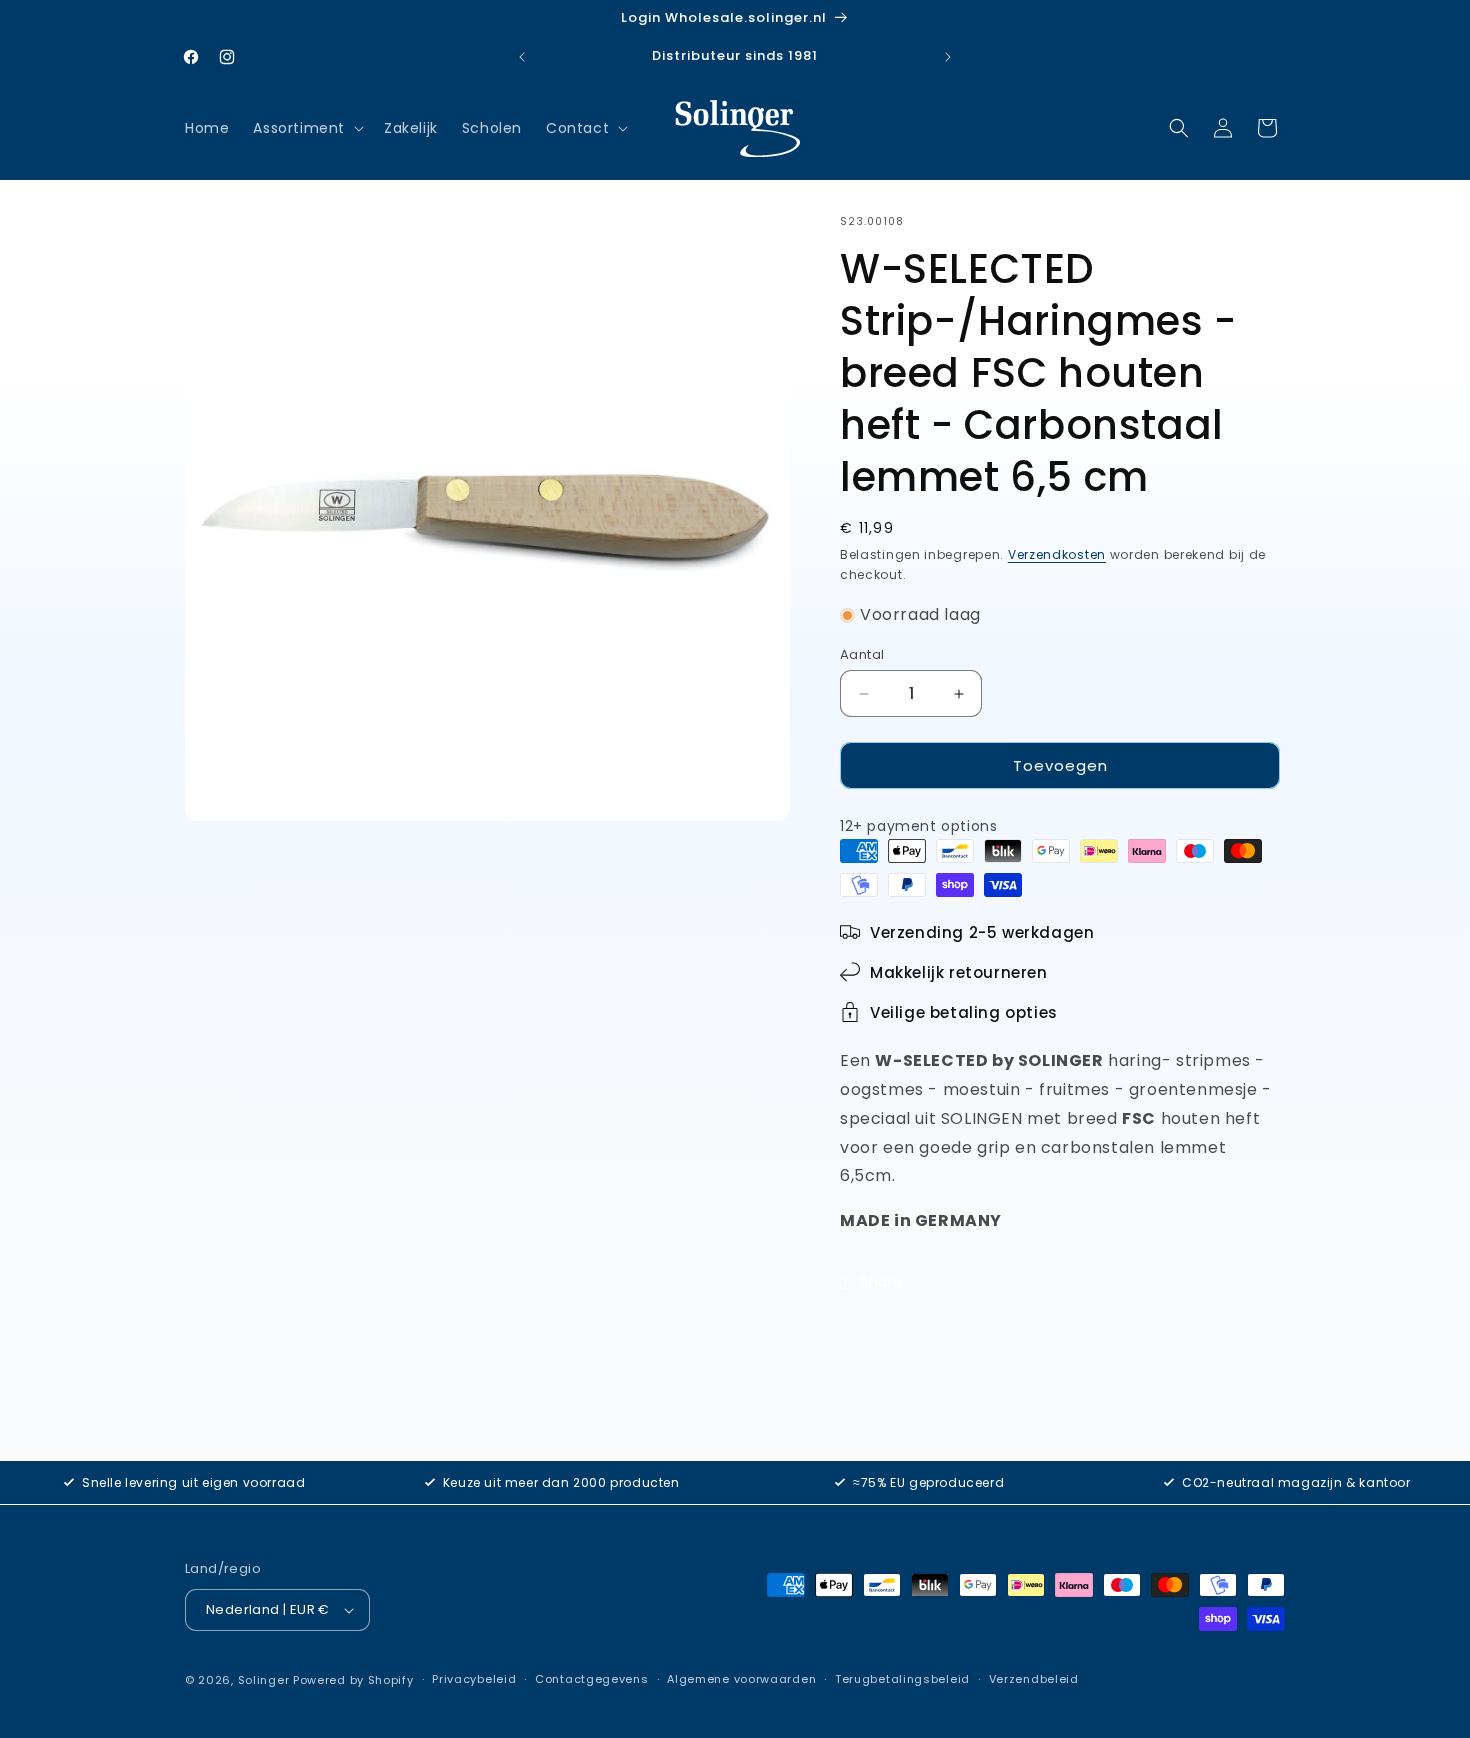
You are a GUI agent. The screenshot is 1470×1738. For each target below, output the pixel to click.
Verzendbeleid (1034, 1679)
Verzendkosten (1057, 554)
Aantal (862, 654)
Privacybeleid (474, 1679)
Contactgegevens (592, 1679)
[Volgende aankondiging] (948, 57)
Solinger (264, 1680)
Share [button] (881, 1283)
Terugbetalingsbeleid (902, 1679)
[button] (306, 128)
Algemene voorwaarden (741, 1679)
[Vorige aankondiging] (522, 57)
